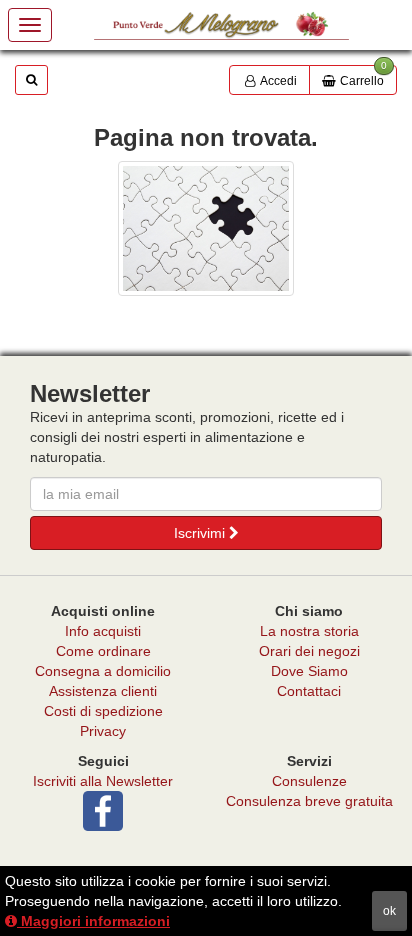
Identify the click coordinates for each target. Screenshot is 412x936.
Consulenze (309, 781)
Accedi (277, 81)
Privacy (103, 731)
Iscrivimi (201, 533)
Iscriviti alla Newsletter (103, 781)
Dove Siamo (309, 671)
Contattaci (309, 691)
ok (389, 911)
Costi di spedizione (103, 711)
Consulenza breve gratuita (309, 801)
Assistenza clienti (103, 691)
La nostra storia (309, 631)
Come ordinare (103, 651)
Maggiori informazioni (93, 921)
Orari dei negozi (309, 651)
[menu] (30, 25)
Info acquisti (103, 631)
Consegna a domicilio (103, 671)
